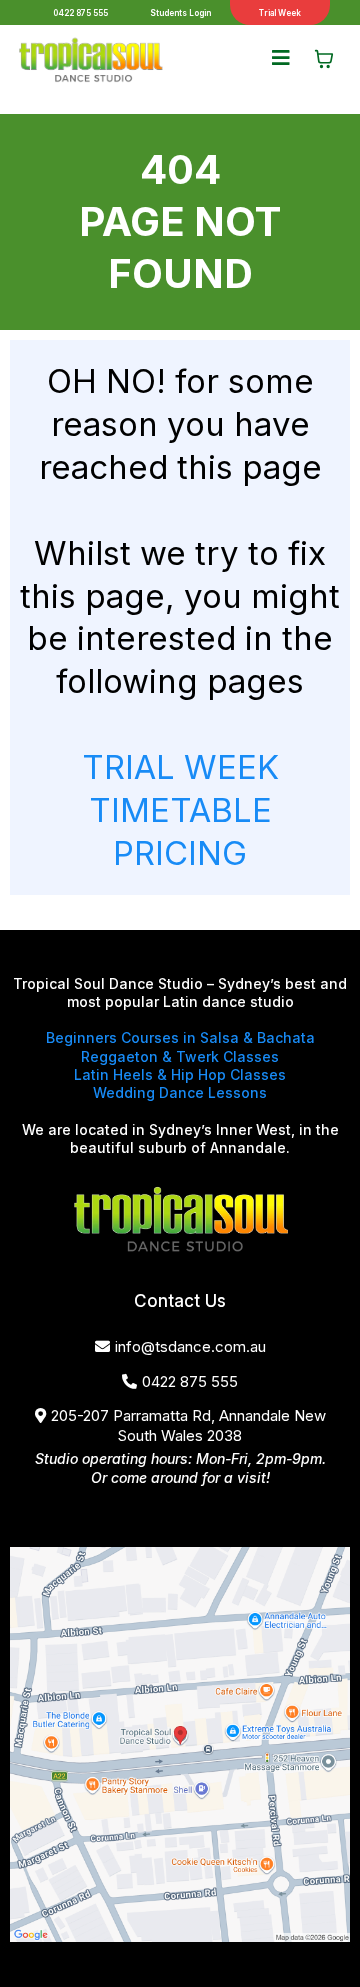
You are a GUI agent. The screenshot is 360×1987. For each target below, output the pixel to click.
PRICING (180, 853)
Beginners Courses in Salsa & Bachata (180, 1037)
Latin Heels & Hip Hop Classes (180, 1074)
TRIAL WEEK (180, 767)
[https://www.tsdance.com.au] (90, 59)
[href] (180, 1745)
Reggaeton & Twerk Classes (180, 1056)
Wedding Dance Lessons (180, 1092)
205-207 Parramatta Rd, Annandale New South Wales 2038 (188, 1425)
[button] (281, 59)
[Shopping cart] (324, 59)
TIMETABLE (180, 810)
